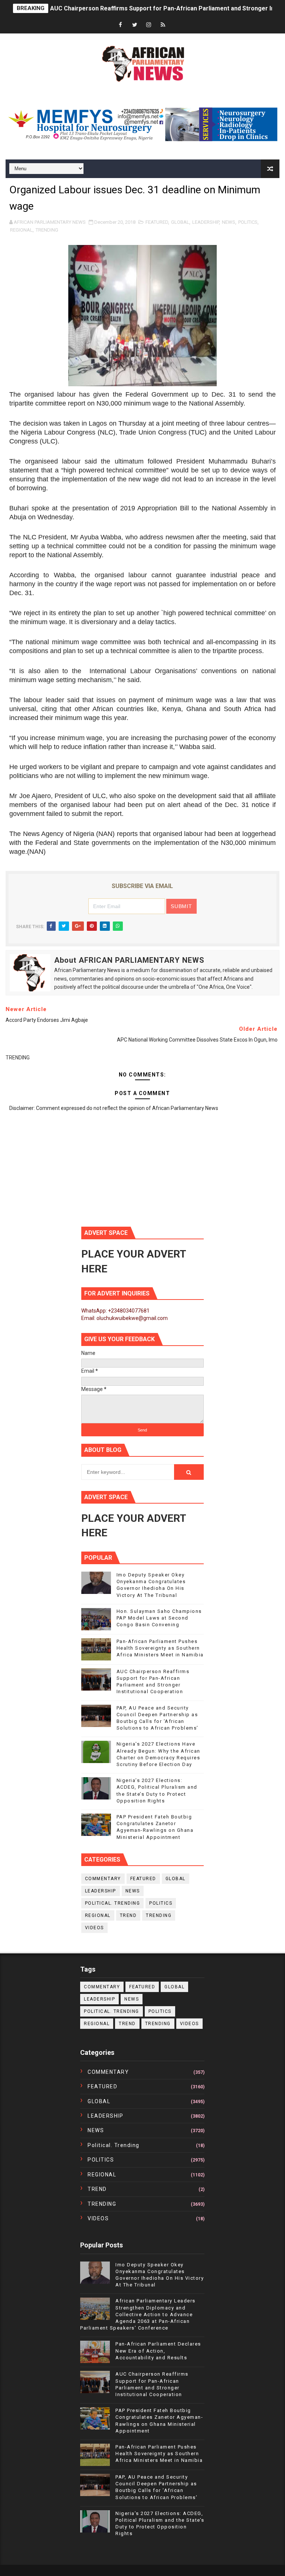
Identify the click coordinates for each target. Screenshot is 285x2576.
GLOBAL (180, 222)
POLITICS (248, 222)
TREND (128, 1915)
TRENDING (47, 230)
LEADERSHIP (206, 222)
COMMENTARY (103, 1879)
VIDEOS (94, 1928)
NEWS (229, 222)
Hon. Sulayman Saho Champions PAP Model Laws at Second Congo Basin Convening (159, 1618)
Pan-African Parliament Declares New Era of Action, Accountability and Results (158, 2351)
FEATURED (157, 222)
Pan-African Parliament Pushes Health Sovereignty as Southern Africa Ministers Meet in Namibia (160, 1648)
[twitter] (135, 25)
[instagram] (149, 25)
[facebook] (121, 25)
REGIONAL (21, 230)
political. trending (113, 1903)
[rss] (163, 25)
